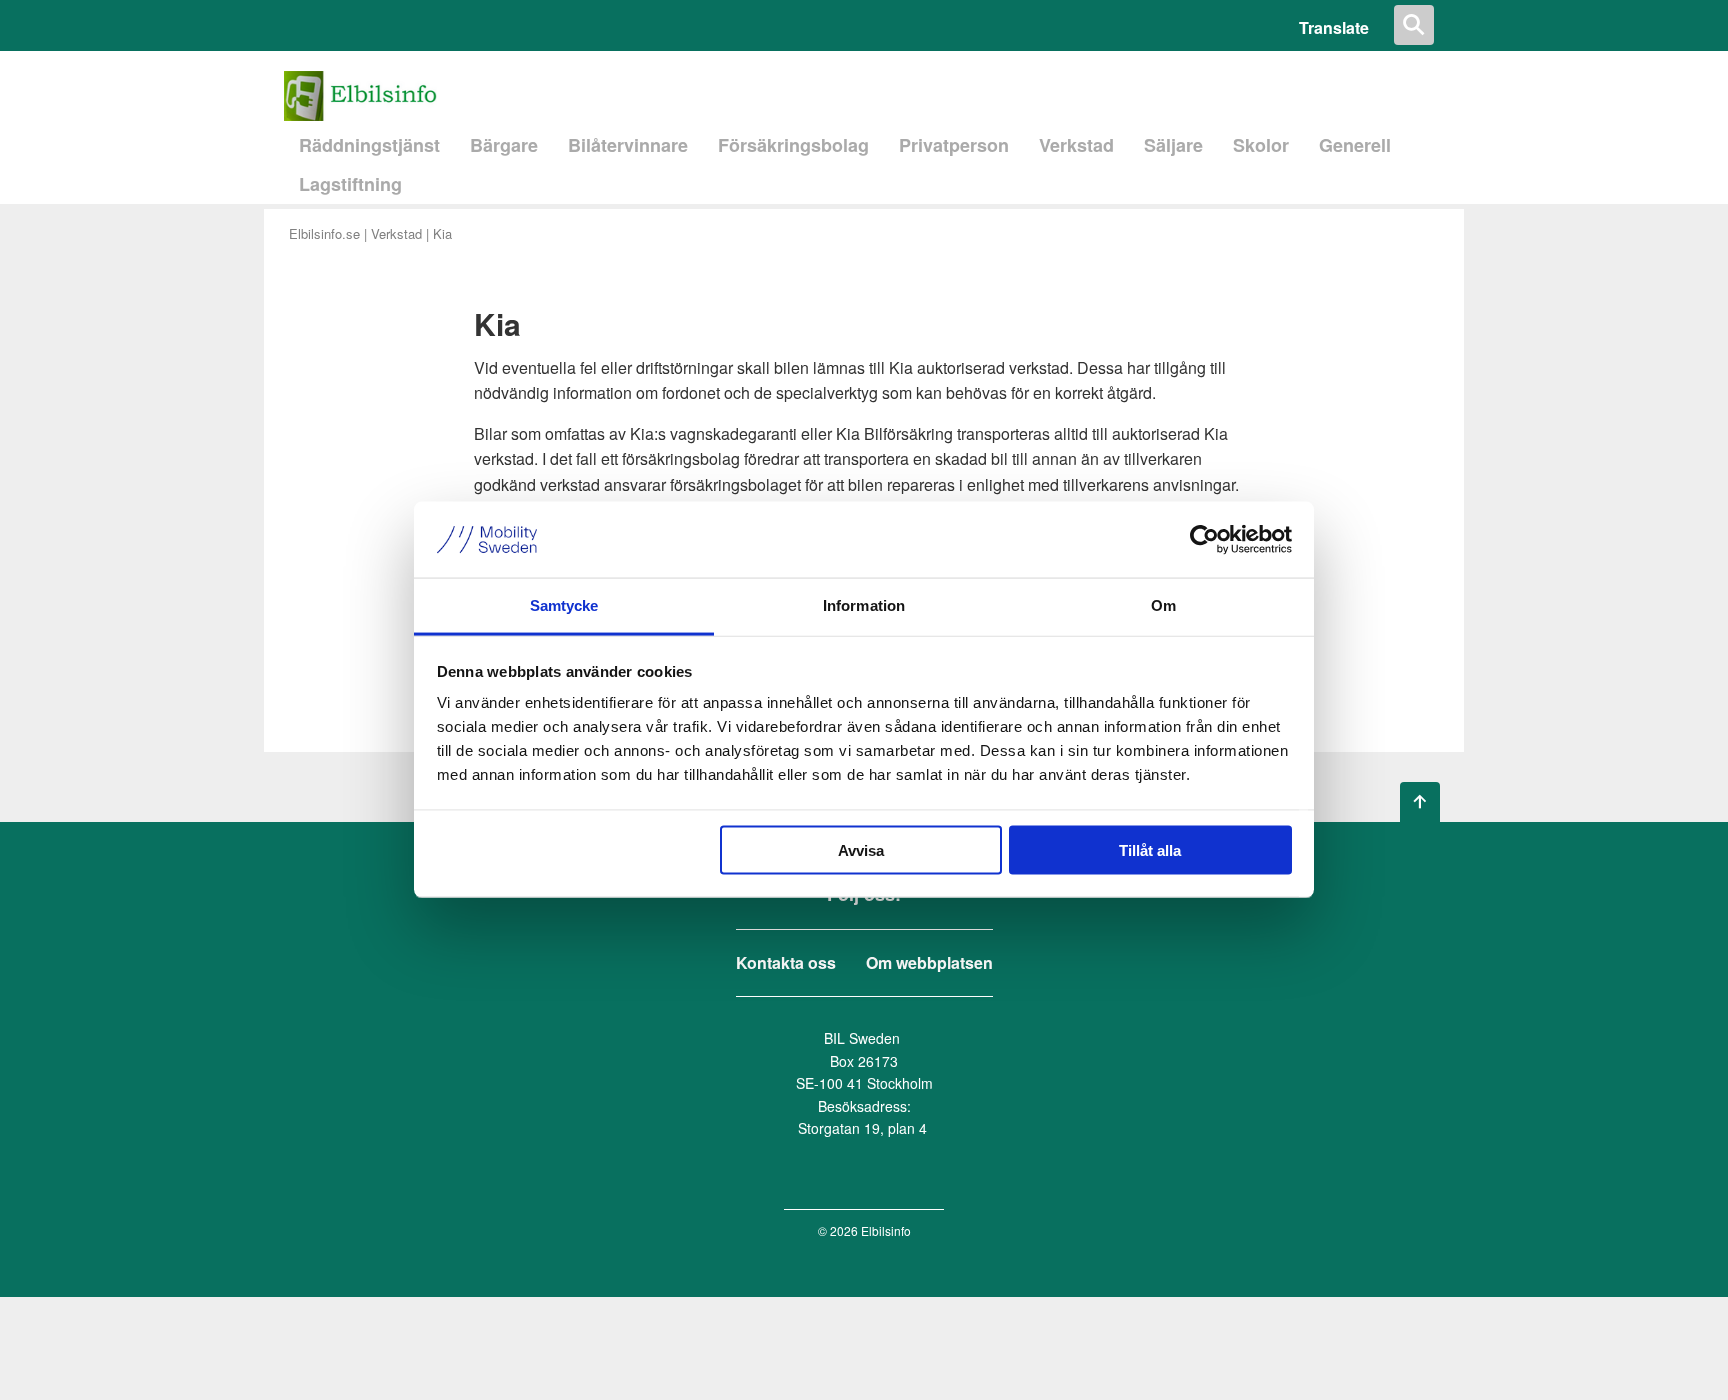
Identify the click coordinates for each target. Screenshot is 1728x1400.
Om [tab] (1163, 605)
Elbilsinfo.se (324, 233)
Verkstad (1076, 145)
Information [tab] (864, 605)
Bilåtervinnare (628, 145)
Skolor (1261, 145)
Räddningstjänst (369, 145)
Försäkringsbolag (793, 145)
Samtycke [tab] (564, 605)
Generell (1355, 145)
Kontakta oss (786, 963)
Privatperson (954, 145)
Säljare (1173, 145)
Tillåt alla (1150, 850)
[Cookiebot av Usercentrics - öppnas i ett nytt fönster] (1204, 540)
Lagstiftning (350, 184)
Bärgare (504, 145)
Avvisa (861, 850)
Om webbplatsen (929, 963)
